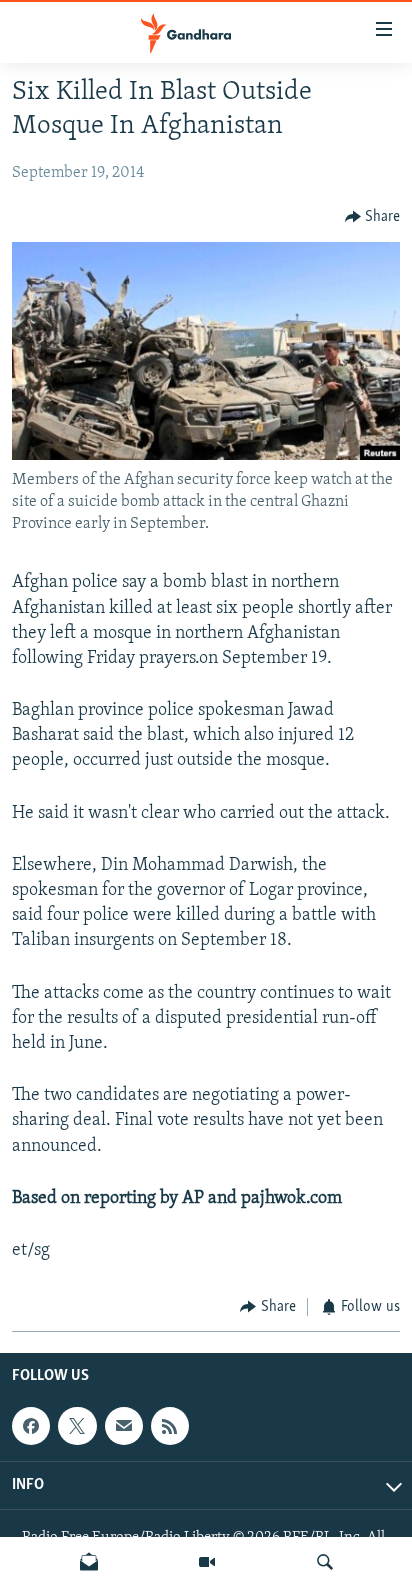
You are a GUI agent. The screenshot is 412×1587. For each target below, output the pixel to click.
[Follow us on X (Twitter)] (77, 1426)
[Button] (373, 217)
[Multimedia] (207, 1562)
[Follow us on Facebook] (31, 1426)
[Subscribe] (124, 1426)
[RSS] (170, 1426)
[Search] (325, 1562)
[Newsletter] (89, 1562)
